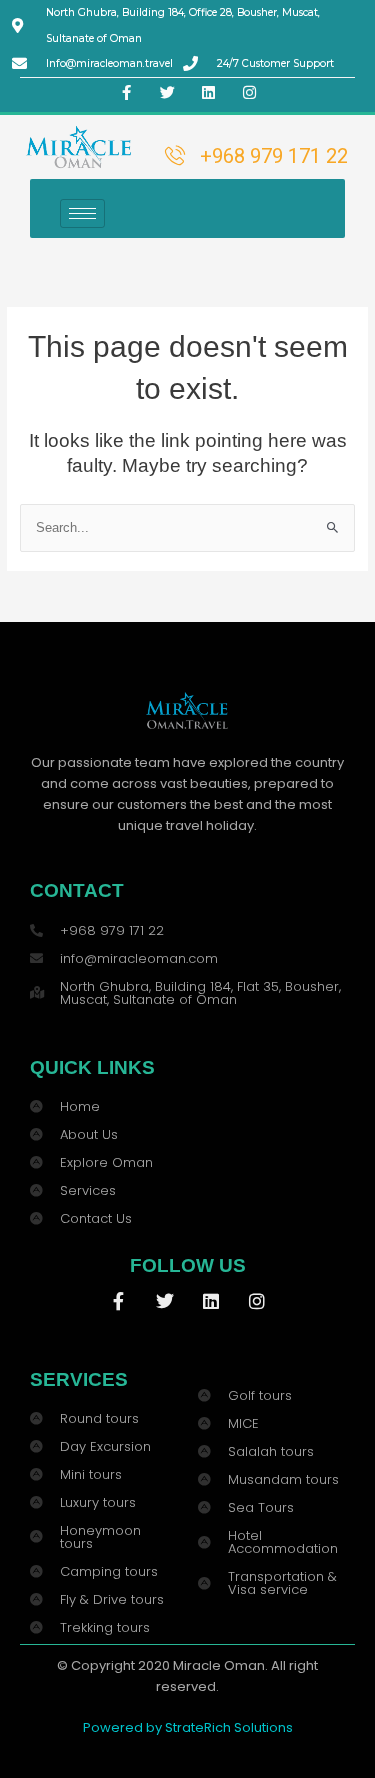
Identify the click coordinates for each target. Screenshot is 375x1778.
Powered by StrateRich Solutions (188, 1727)
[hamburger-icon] (82, 213)
